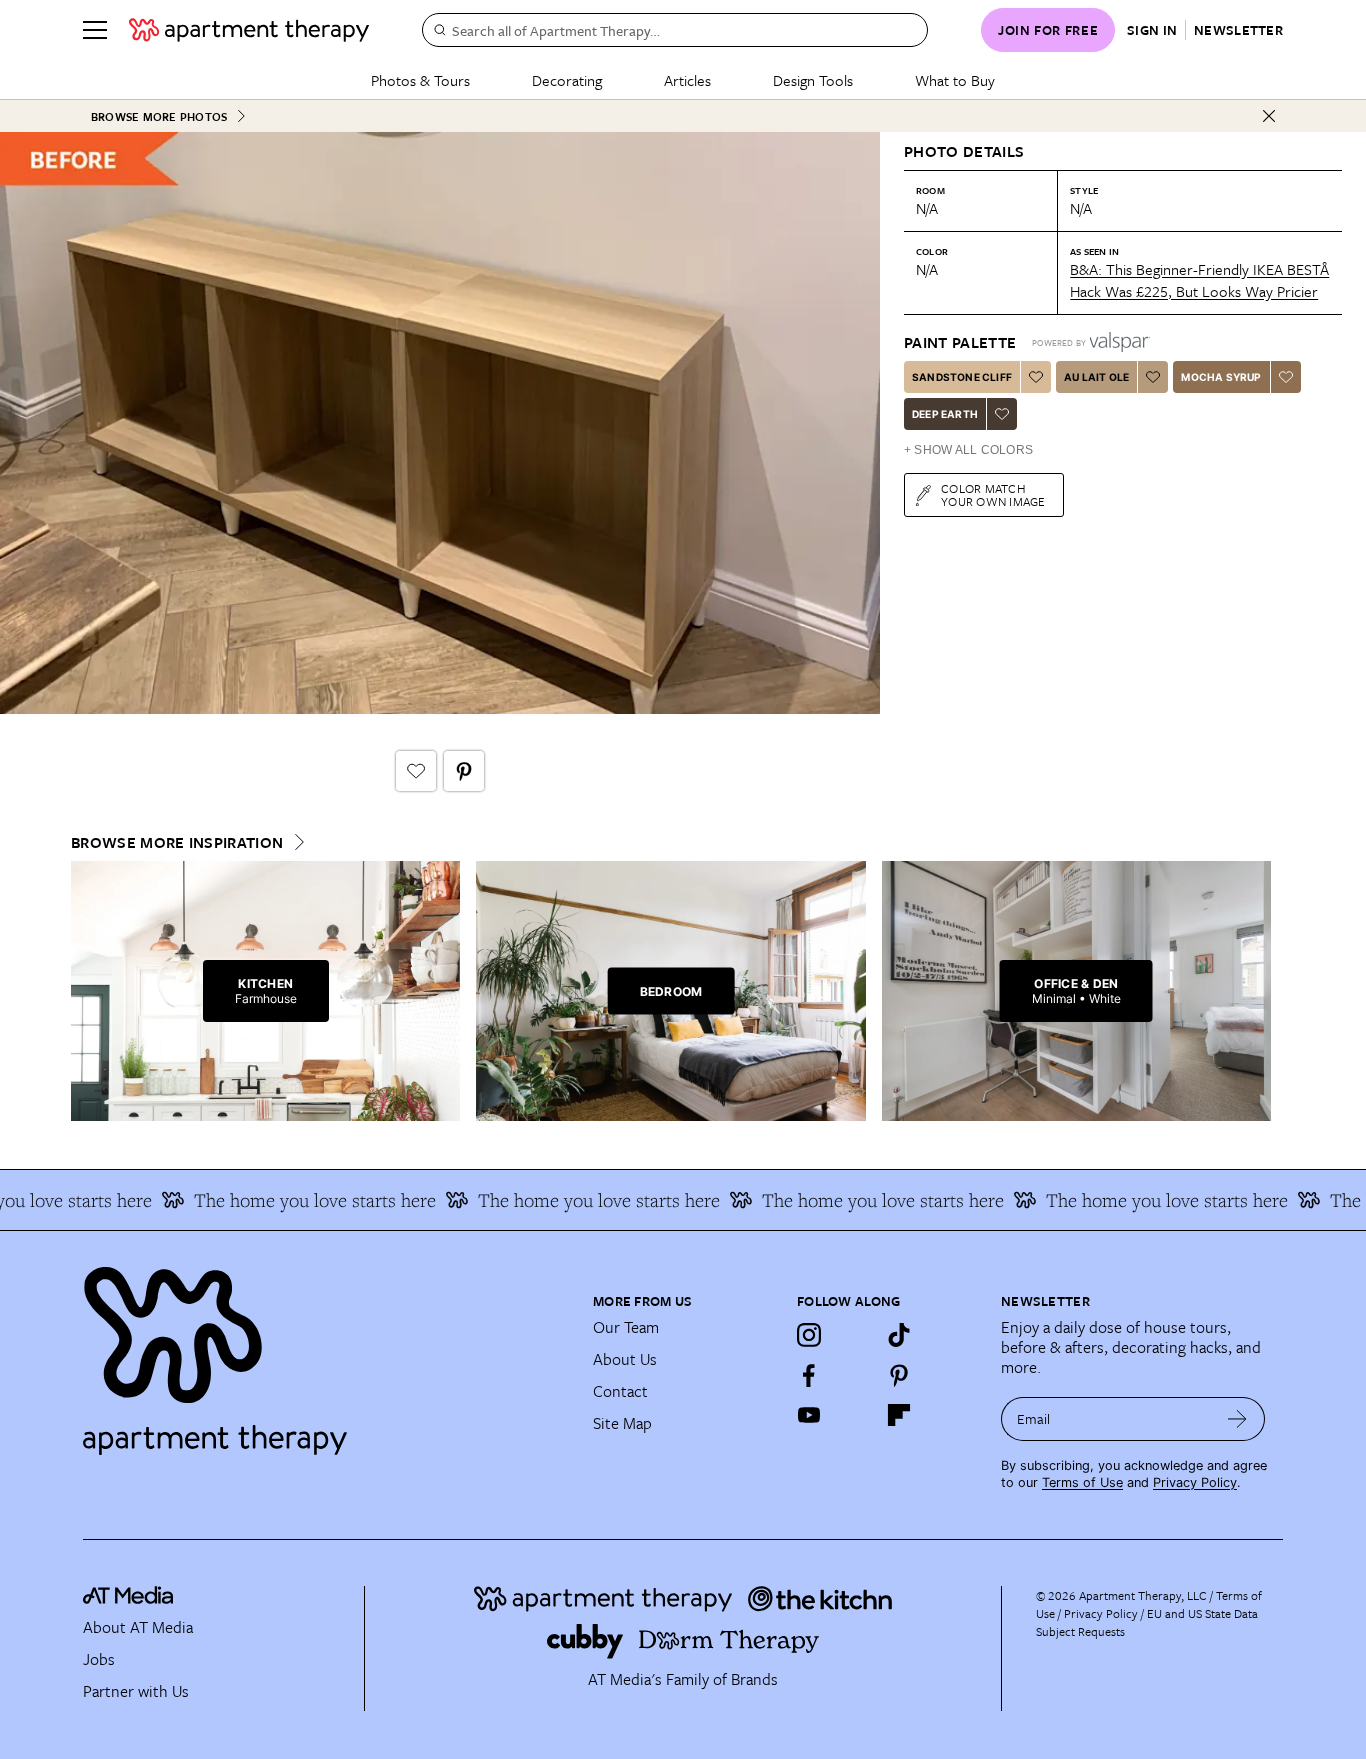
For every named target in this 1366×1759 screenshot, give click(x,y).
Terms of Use (1082, 1482)
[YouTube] (809, 1415)
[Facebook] (809, 1375)
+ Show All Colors (968, 450)
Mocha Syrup (1221, 377)
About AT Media (138, 1627)
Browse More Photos (159, 116)
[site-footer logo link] (128, 1598)
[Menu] (95, 30)
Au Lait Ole (1096, 377)
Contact (620, 1391)
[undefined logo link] (249, 30)
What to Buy (955, 80)
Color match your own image (993, 494)
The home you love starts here (293, 1200)
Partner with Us (136, 1691)
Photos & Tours (420, 80)
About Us (625, 1359)
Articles (687, 80)
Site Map (622, 1423)
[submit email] (1237, 1419)
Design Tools (813, 80)
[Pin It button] (464, 771)
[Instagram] (809, 1335)
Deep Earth (945, 414)
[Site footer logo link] (326, 1352)
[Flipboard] (899, 1415)
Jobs (99, 1659)
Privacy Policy (1195, 1482)
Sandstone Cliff (962, 377)
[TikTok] (899, 1335)
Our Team (626, 1327)
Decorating (567, 80)
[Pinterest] (899, 1375)
